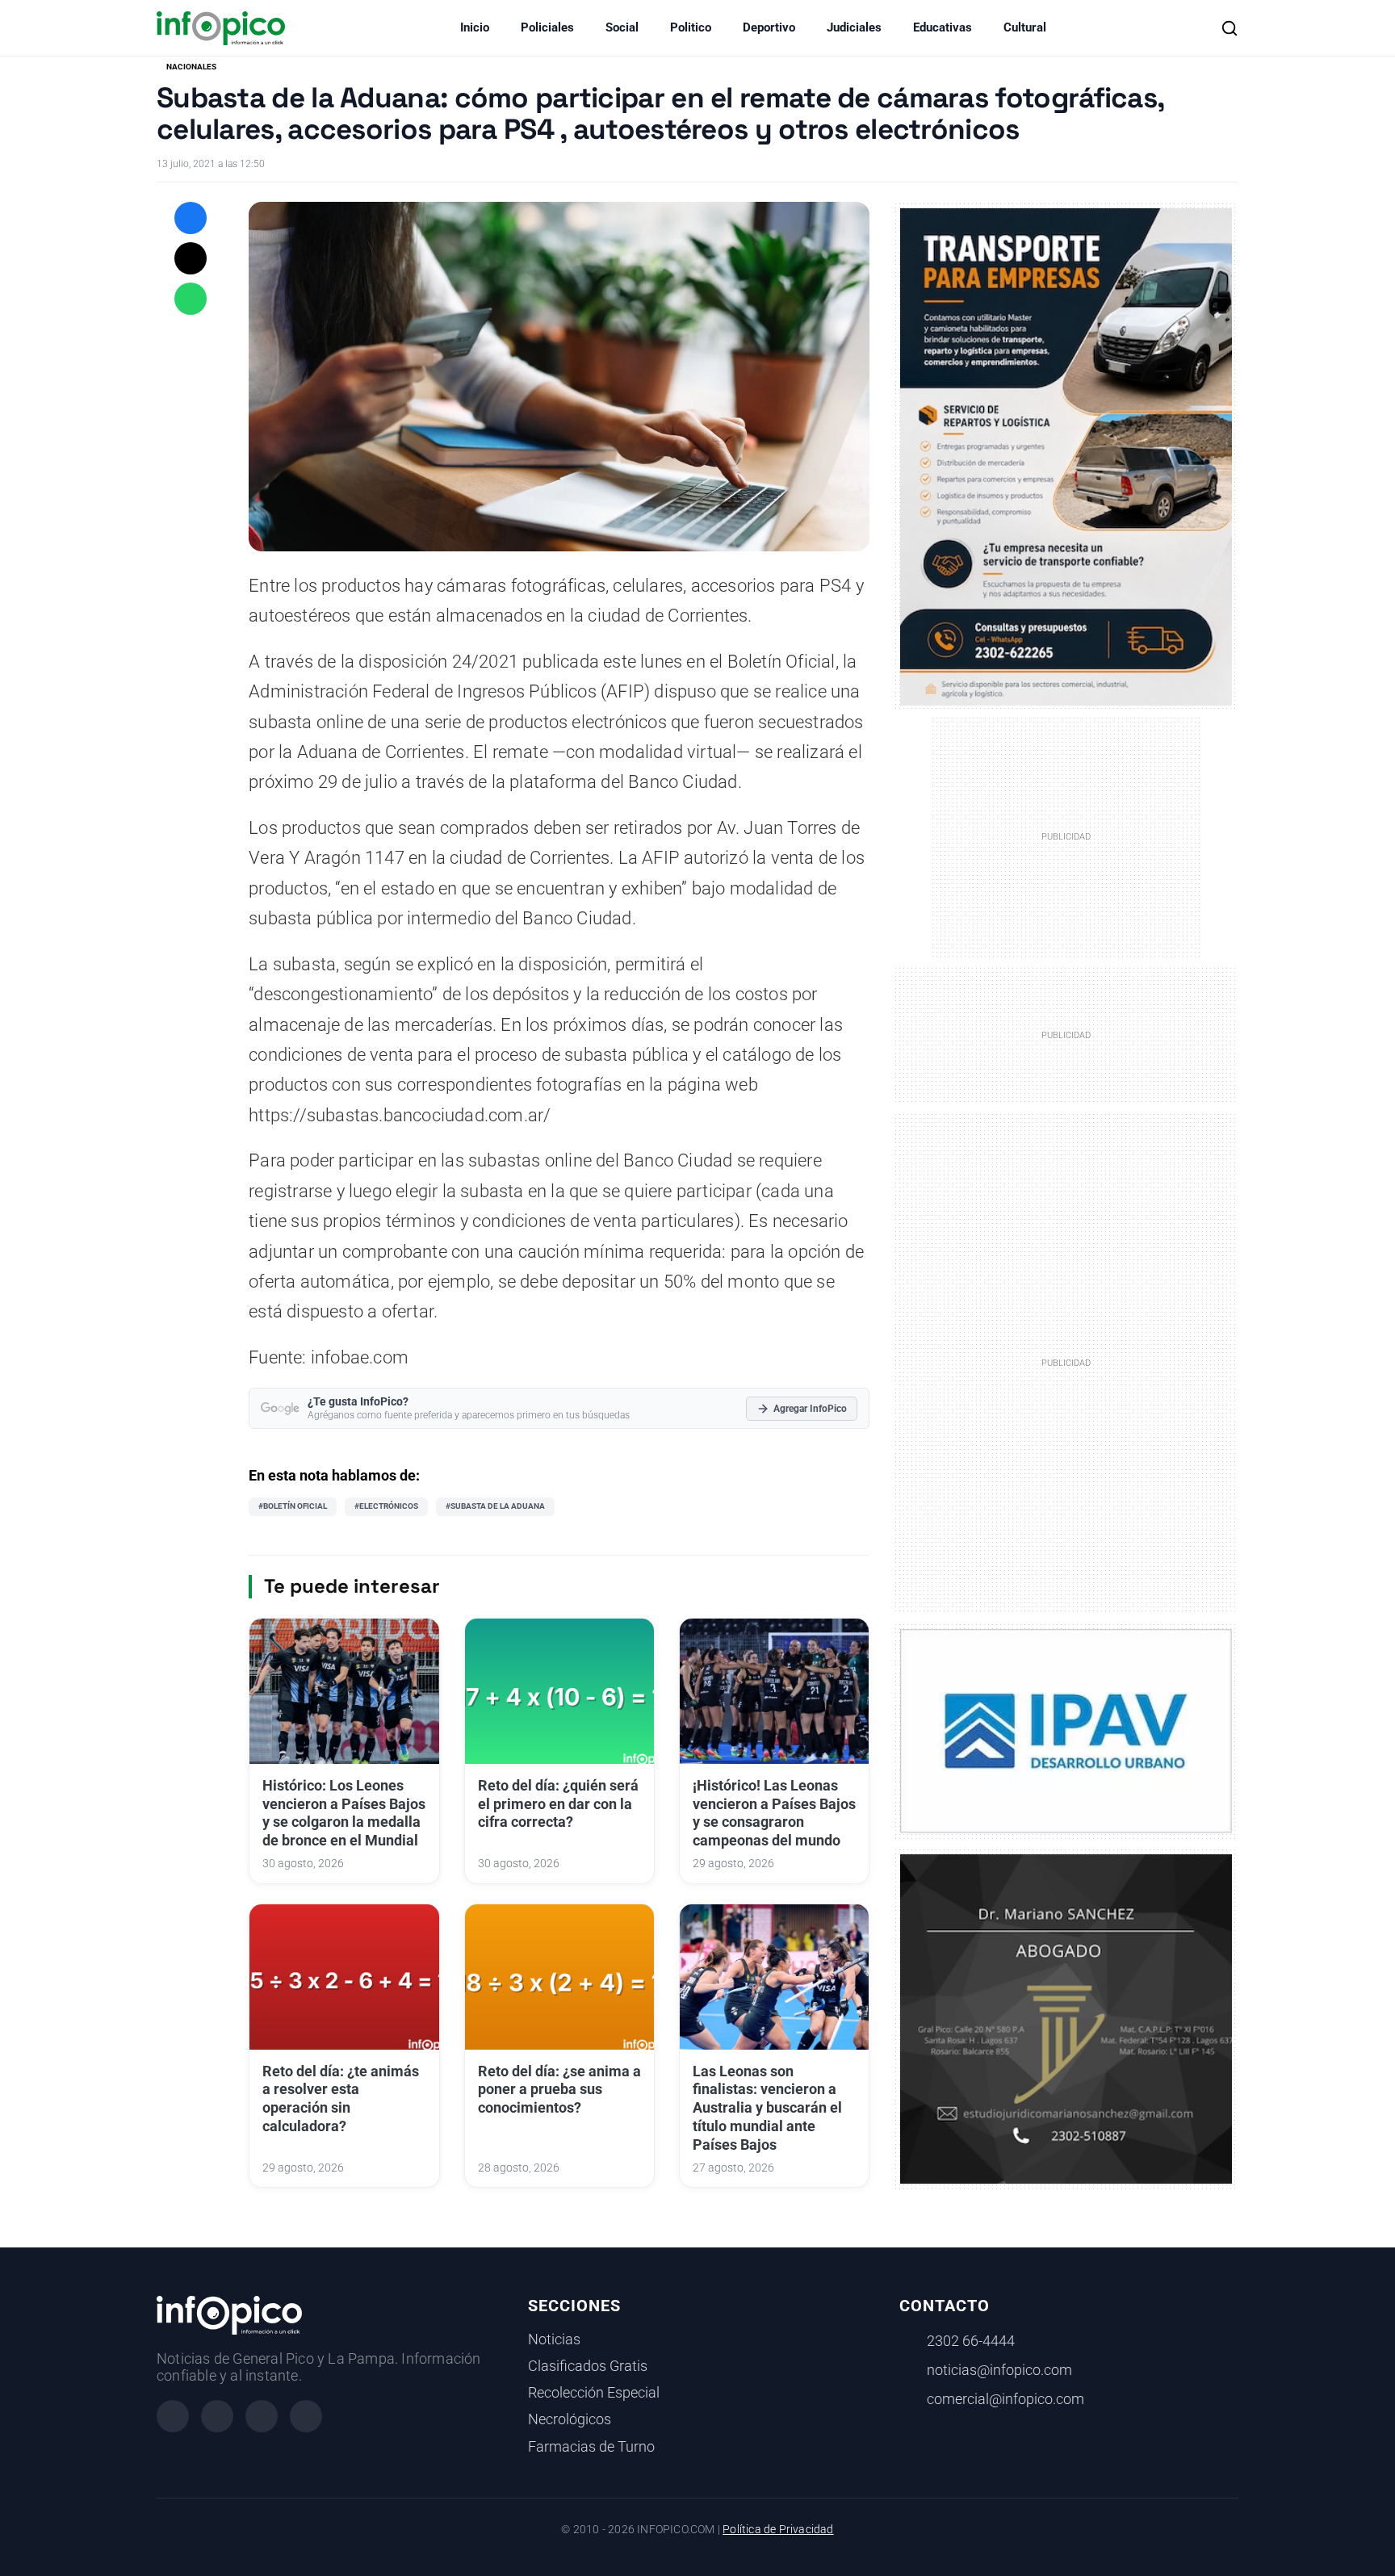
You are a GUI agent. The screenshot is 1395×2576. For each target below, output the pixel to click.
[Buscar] (1230, 28)
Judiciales (854, 27)
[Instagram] (217, 2416)
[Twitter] (262, 2416)
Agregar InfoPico (810, 1409)
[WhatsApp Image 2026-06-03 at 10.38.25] (1066, 457)
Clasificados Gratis (588, 2366)
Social (622, 27)
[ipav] (1066, 1730)
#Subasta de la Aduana (495, 1506)
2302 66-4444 (971, 2341)
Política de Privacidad (778, 2530)
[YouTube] (306, 2416)
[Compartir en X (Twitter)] (191, 258)
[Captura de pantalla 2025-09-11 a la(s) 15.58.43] (1066, 2017)
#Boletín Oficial (293, 1506)
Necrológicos (570, 2419)
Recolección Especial (594, 2393)
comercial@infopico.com (1005, 2399)
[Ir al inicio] (221, 28)
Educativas (943, 27)
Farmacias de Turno (591, 2447)
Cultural (1025, 27)
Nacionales (191, 67)
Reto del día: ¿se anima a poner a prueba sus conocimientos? (559, 2090)
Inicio (475, 27)
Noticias (554, 2339)
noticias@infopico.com (999, 2370)
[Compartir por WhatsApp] (191, 299)
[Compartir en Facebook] (191, 218)
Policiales (547, 27)
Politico (691, 27)
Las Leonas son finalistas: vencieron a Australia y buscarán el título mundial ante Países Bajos (767, 2108)
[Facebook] (173, 2416)
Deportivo (769, 27)
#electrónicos (386, 1506)
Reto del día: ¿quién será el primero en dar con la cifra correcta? (558, 1804)
